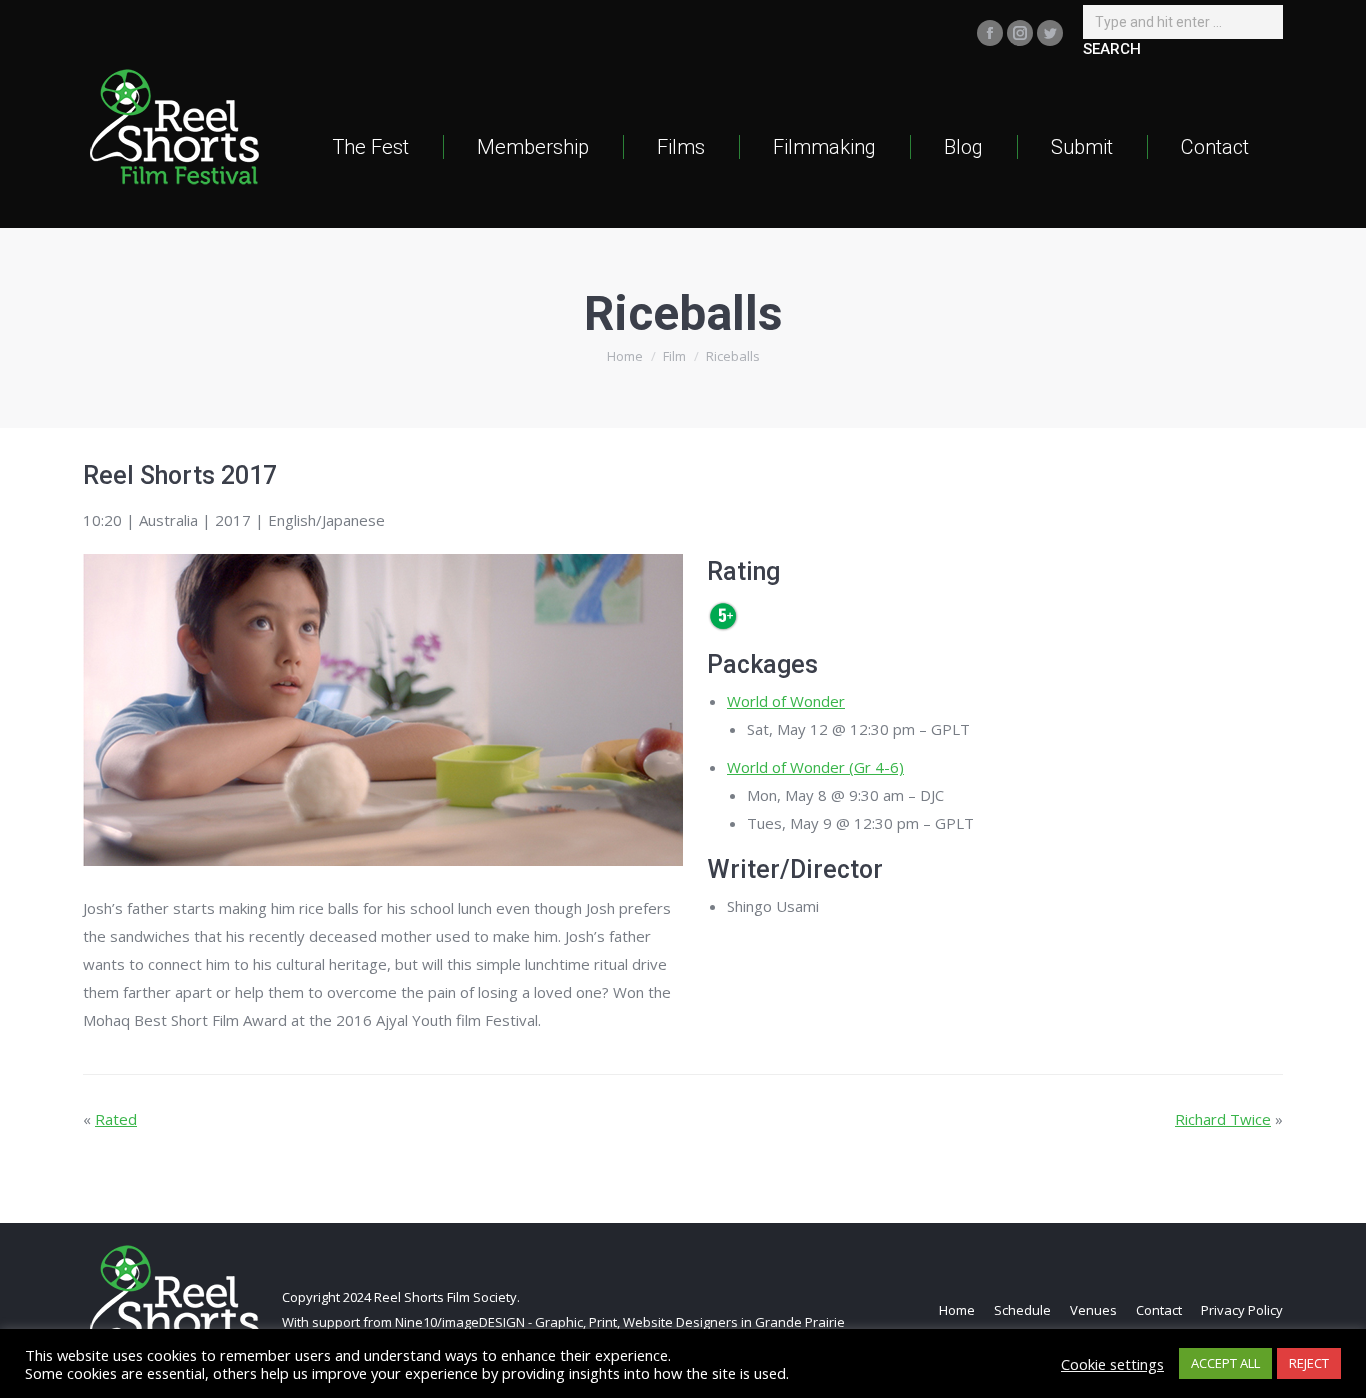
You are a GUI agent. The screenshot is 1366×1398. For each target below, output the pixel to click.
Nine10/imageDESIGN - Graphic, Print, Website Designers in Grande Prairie (620, 1322)
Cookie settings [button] (1112, 1364)
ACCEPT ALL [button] (1225, 1363)
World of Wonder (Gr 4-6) (815, 767)
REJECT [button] (1309, 1363)
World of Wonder (786, 701)
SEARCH (1112, 49)
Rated (116, 1119)
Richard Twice (1223, 1119)
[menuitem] (370, 146)
